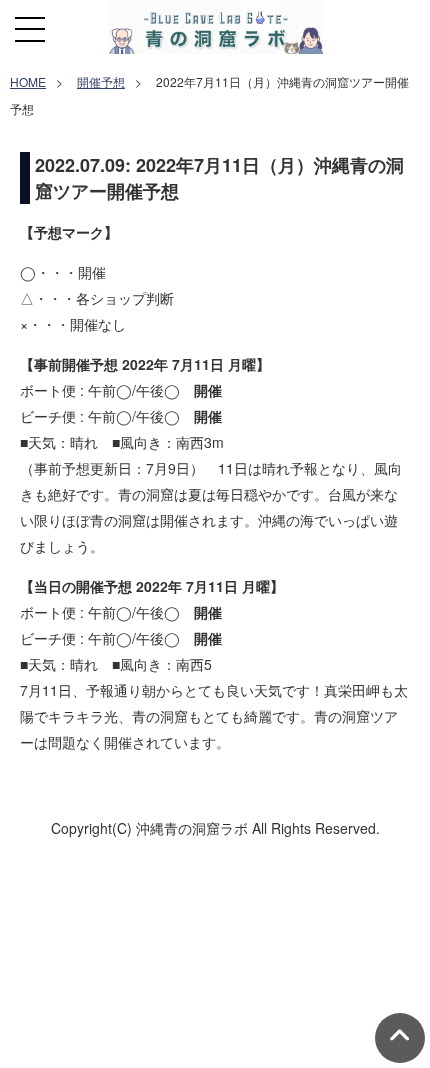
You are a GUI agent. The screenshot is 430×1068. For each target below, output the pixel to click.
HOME (28, 81)
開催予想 (101, 81)
